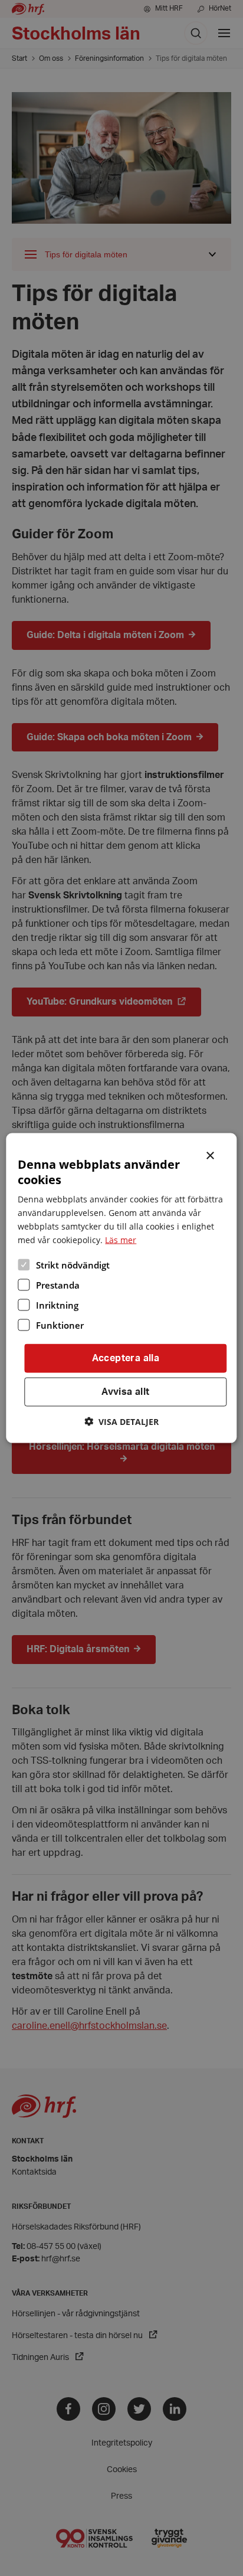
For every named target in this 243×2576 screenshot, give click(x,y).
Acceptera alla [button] (126, 1358)
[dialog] (121, 1288)
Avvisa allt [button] (125, 1392)
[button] (121, 1421)
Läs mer (121, 1240)
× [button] (211, 1155)
